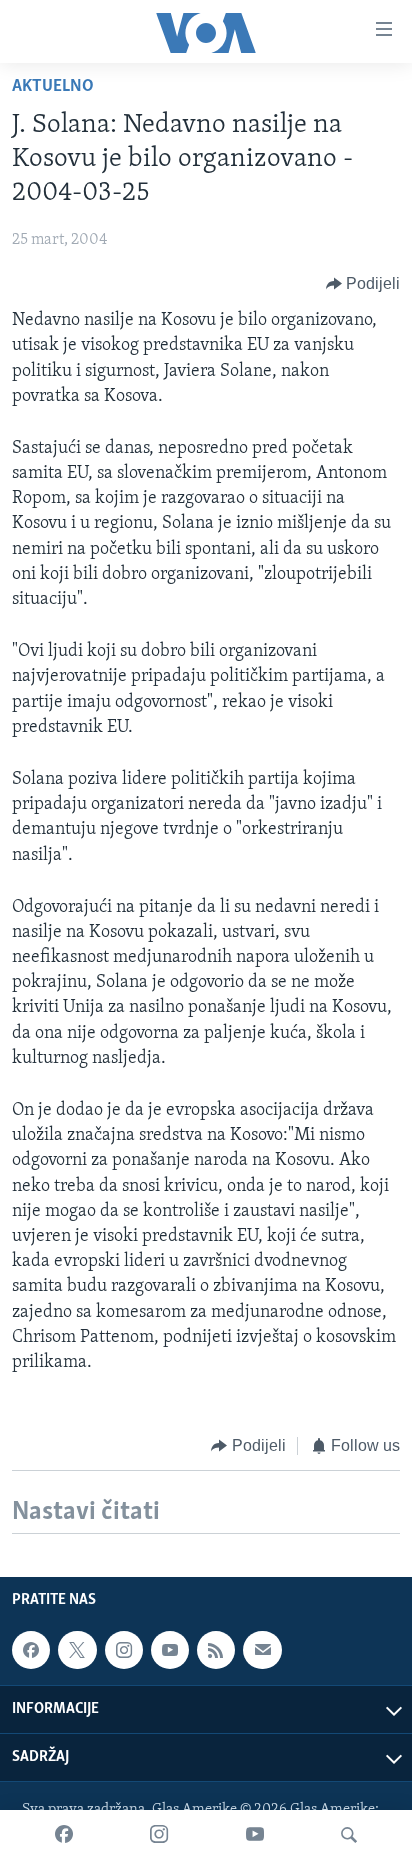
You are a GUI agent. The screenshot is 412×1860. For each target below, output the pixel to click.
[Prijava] (262, 1651)
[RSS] (216, 1651)
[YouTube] (255, 1835)
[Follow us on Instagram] (124, 1651)
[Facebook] (64, 1835)
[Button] (363, 284)
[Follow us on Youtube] (170, 1651)
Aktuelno (53, 87)
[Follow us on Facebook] (31, 1651)
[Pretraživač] (349, 1835)
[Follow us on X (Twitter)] (77, 1651)
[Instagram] (159, 1835)
